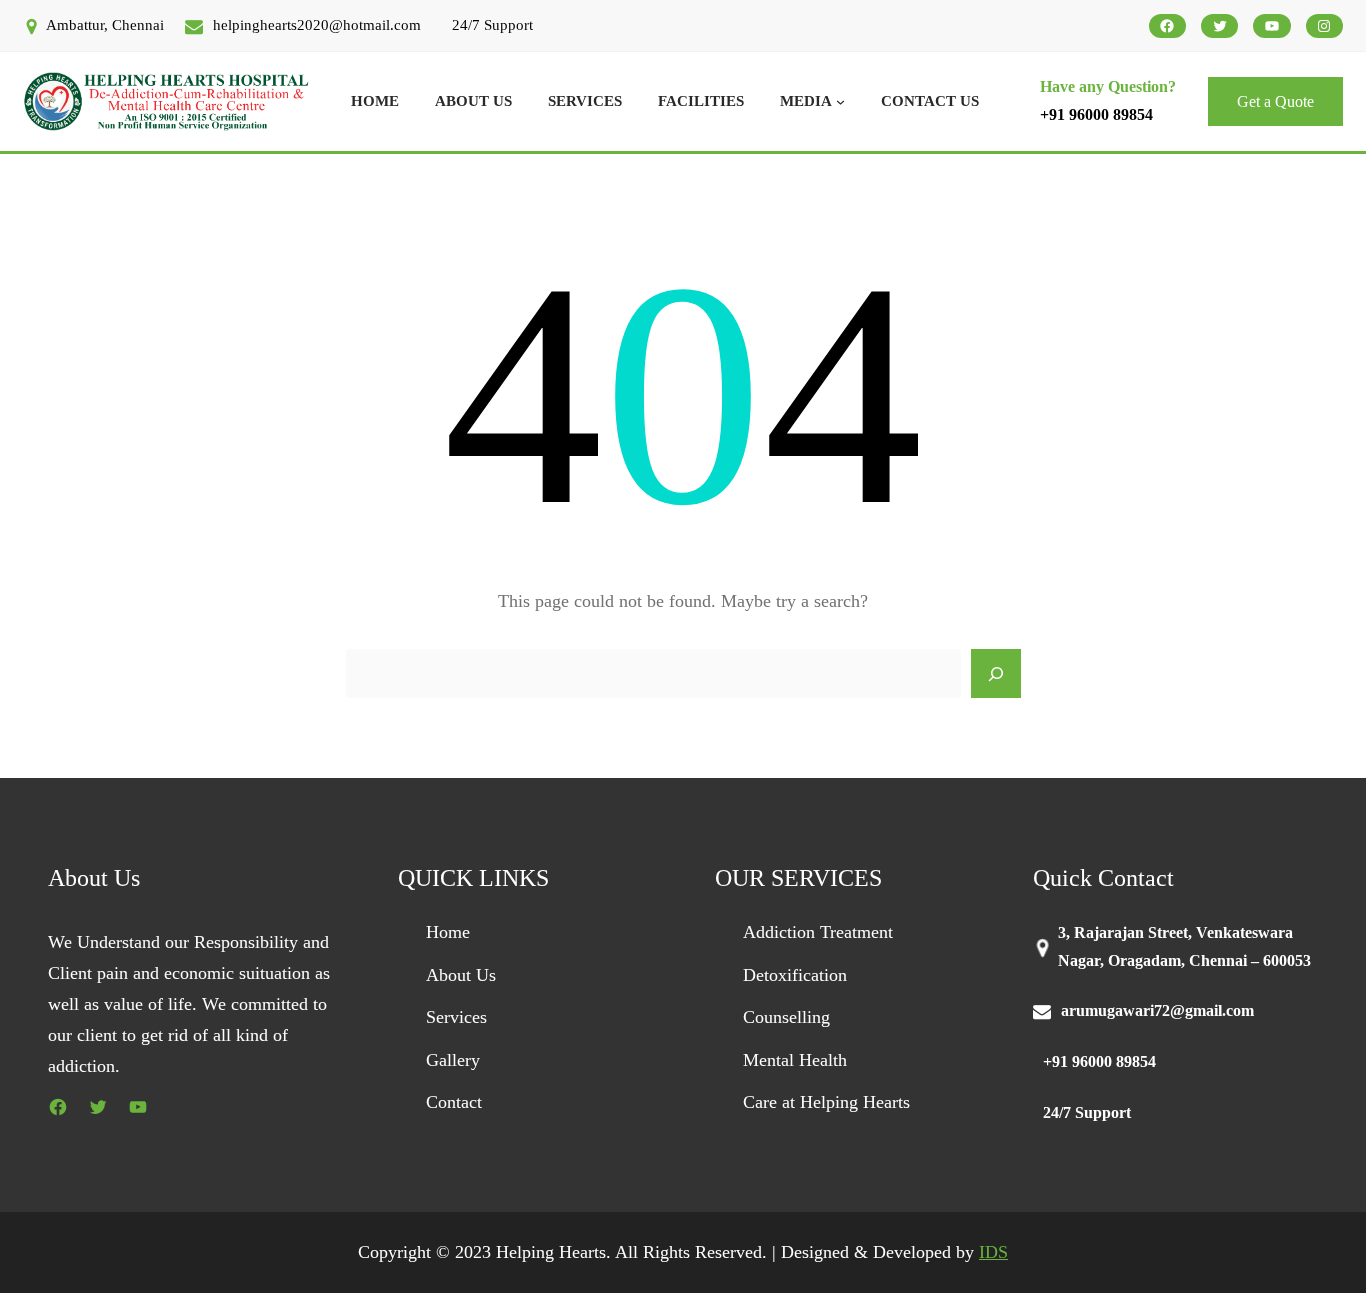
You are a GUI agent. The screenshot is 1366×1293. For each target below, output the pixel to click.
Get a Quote (1275, 101)
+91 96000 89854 (1096, 114)
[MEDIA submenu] (840, 101)
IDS (993, 1252)
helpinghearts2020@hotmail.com (317, 25)
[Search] (996, 674)
